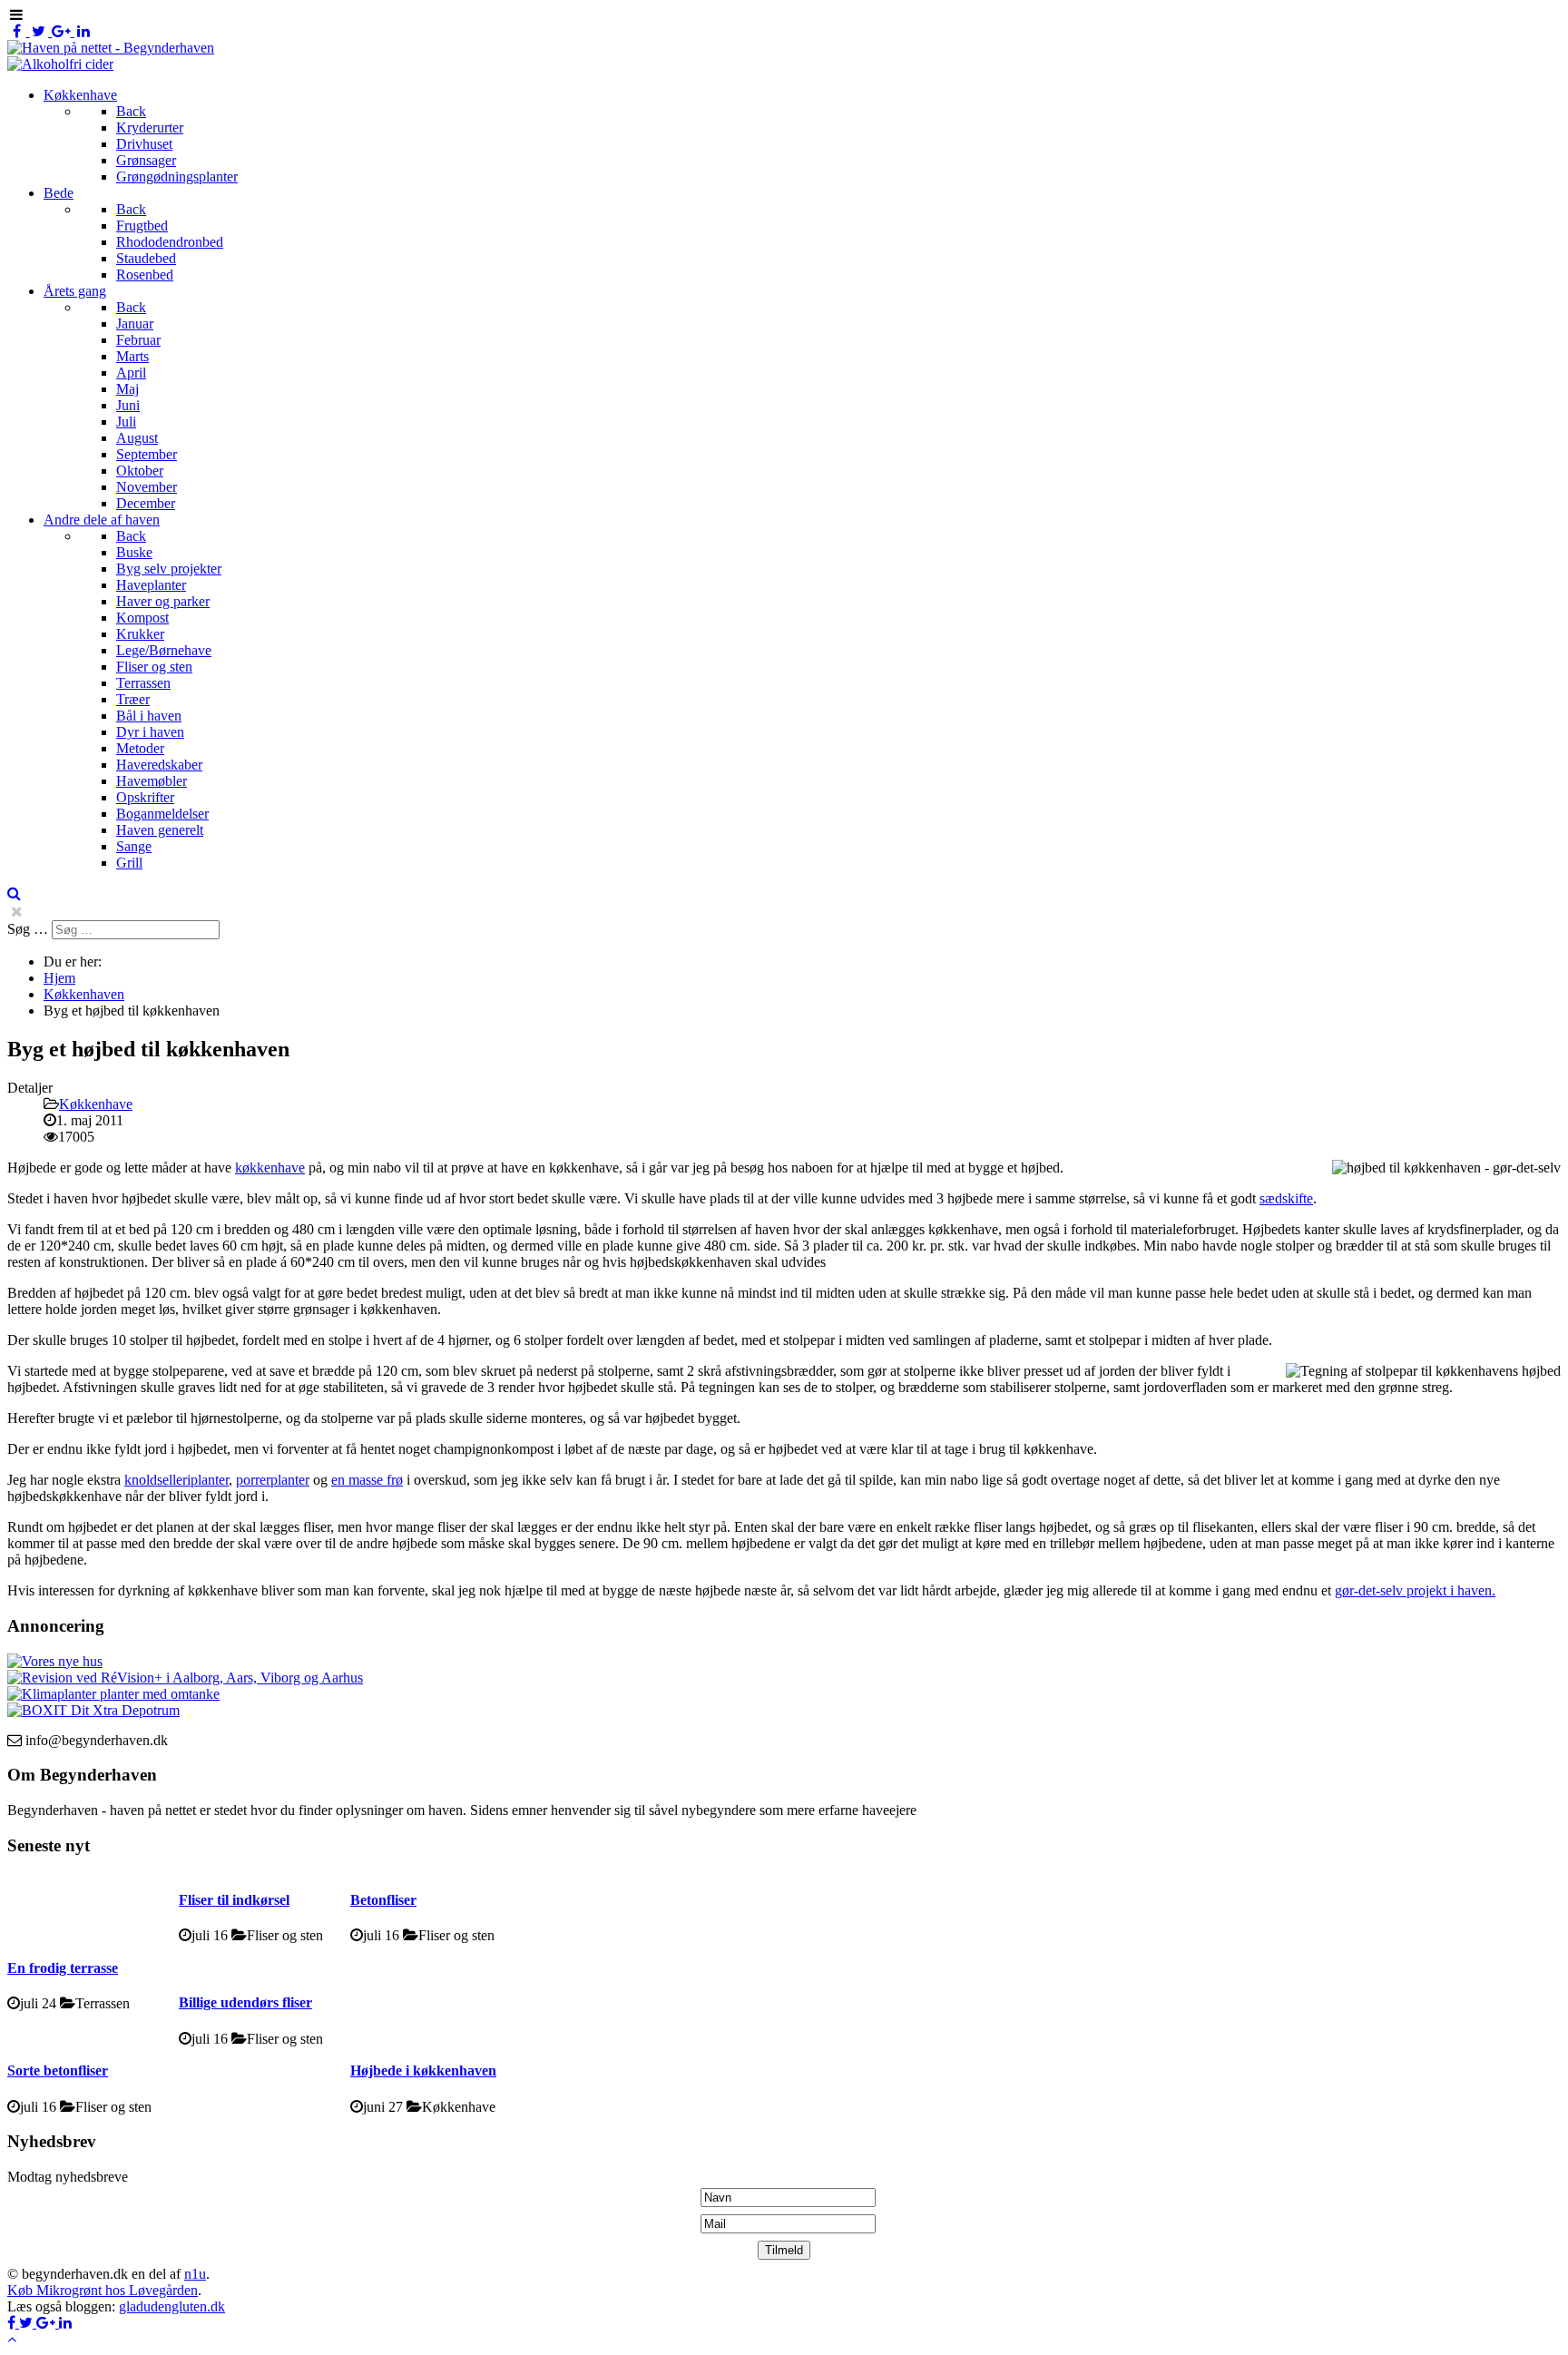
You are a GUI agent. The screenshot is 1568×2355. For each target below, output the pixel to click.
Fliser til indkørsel (234, 1900)
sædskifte (1286, 1198)
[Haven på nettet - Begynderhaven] (111, 48)
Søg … (28, 929)
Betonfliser (383, 1900)
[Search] (14, 893)
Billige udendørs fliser (245, 2002)
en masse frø (367, 1480)
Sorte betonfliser (58, 2070)
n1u (195, 2274)
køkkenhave (270, 1168)
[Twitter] (41, 31)
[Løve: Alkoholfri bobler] (60, 64)
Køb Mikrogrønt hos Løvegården (103, 2290)
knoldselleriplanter (176, 1480)
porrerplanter (273, 1480)
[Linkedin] (84, 31)
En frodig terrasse (63, 1968)
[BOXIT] (93, 1710)
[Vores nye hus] (55, 1661)
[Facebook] (19, 31)
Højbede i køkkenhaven (423, 2070)
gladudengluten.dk (172, 2306)
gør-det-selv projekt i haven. (1415, 1590)
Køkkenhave (96, 1104)
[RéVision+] (185, 1678)
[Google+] (63, 31)
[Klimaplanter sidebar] (113, 1694)
